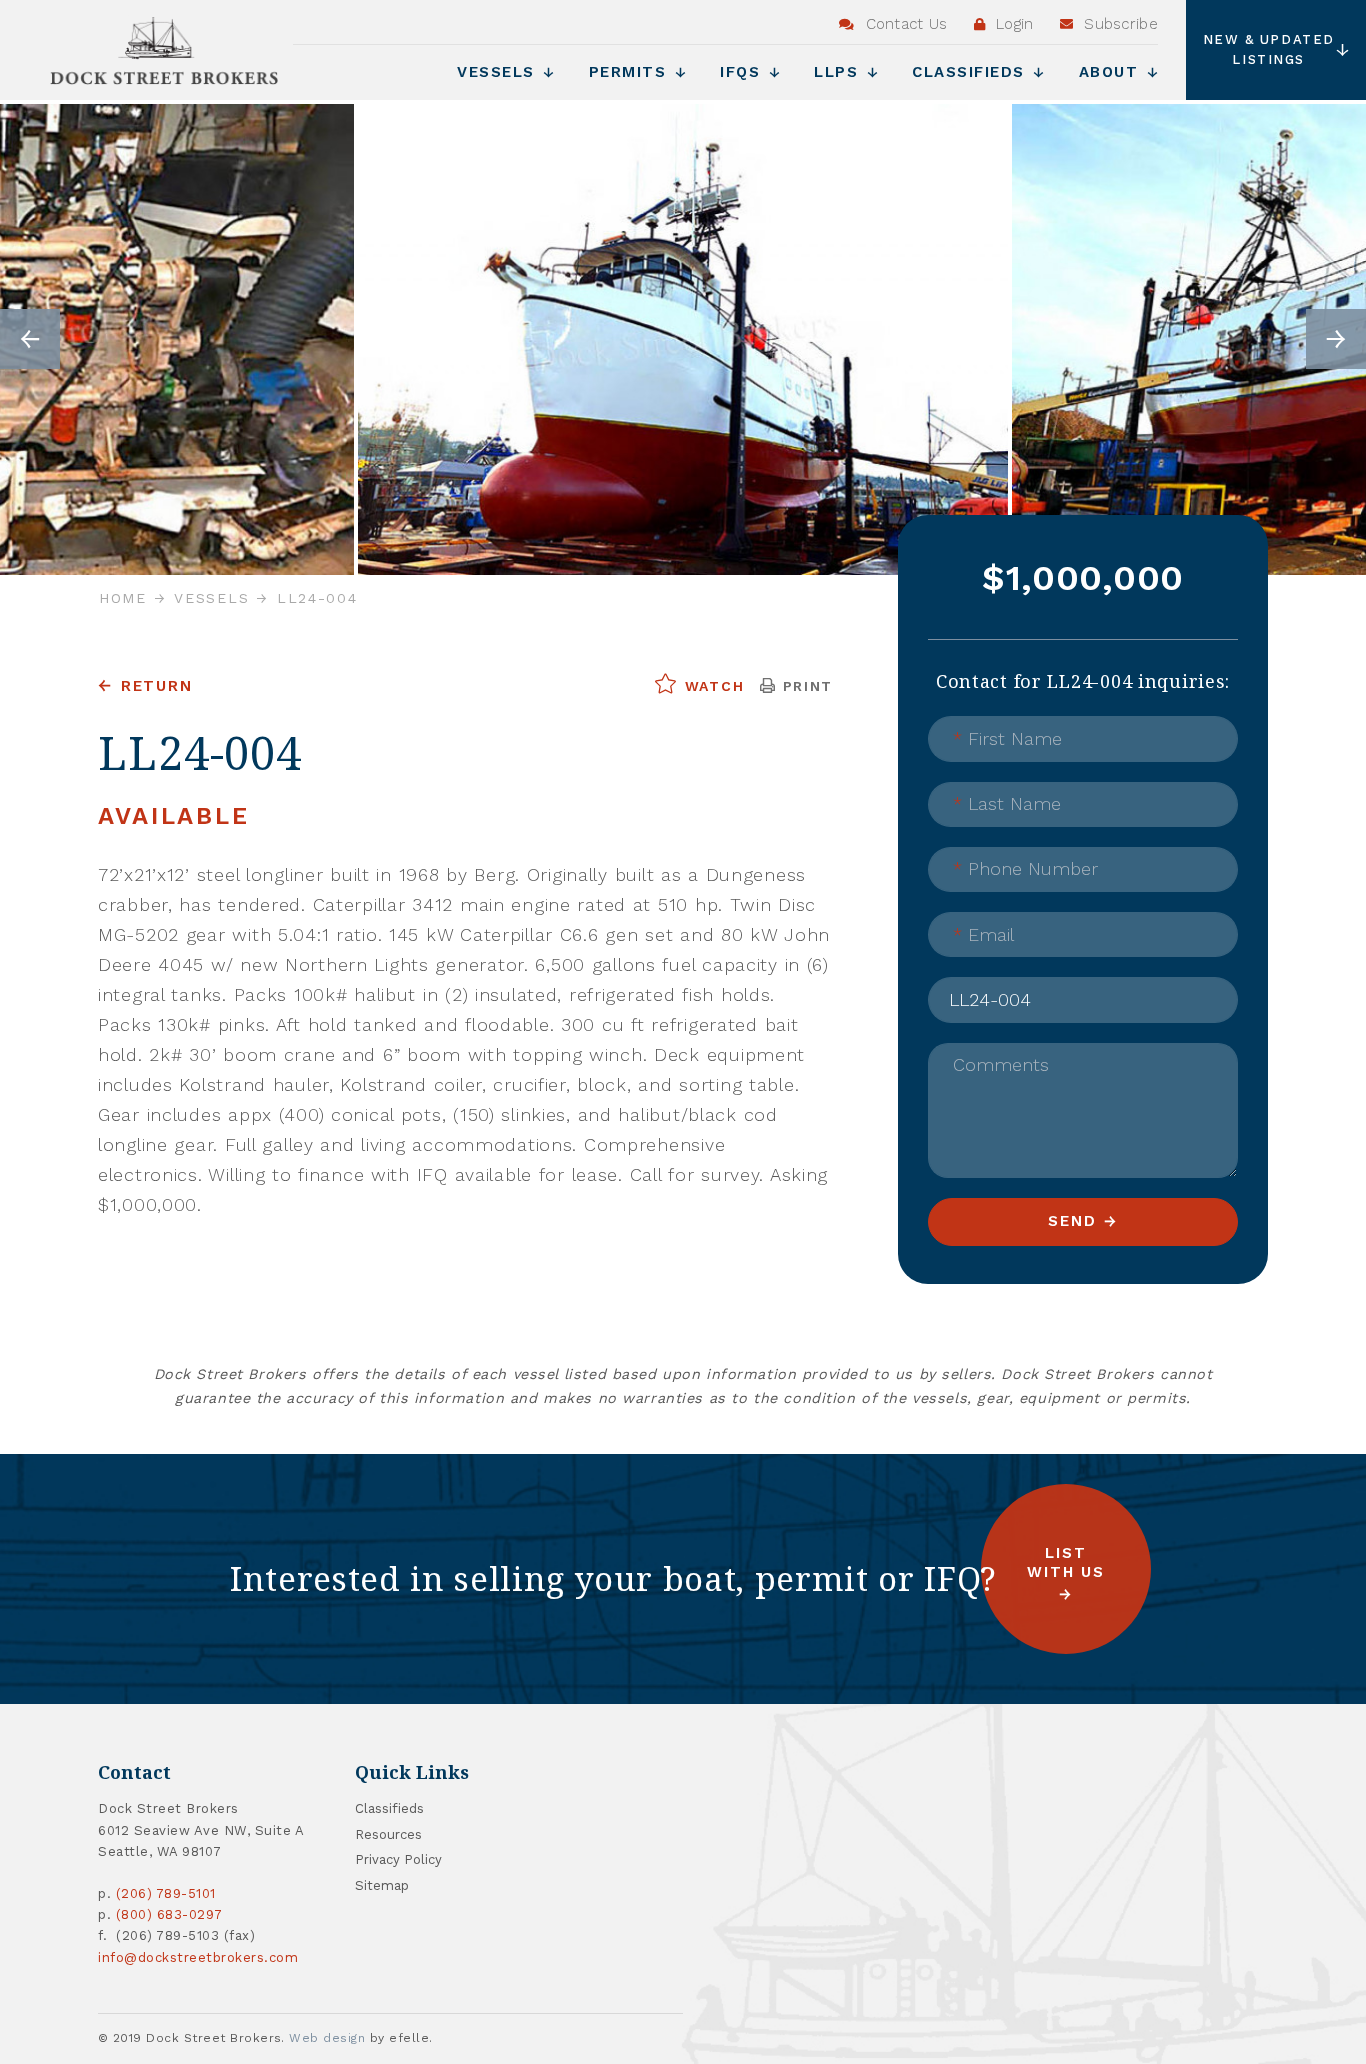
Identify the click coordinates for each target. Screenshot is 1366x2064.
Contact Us (903, 24)
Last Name (1007, 803)
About (1112, 72)
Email (983, 934)
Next (1336, 339)
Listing (977, 984)
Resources (388, 1834)
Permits (631, 72)
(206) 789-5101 (166, 1893)
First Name (1007, 738)
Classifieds (971, 72)
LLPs (839, 72)
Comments (1001, 1064)
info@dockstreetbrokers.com (198, 1957)
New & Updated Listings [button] (1269, 49)
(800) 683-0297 (169, 1914)
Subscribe (1118, 24)
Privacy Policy (398, 1859)
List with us (1066, 1562)
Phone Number (1025, 868)
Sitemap (382, 1885)
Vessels (499, 72)
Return (157, 686)
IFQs (743, 72)
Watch (711, 686)
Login (1012, 24)
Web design (327, 2038)
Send (1072, 1221)
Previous (30, 339)
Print (805, 686)
